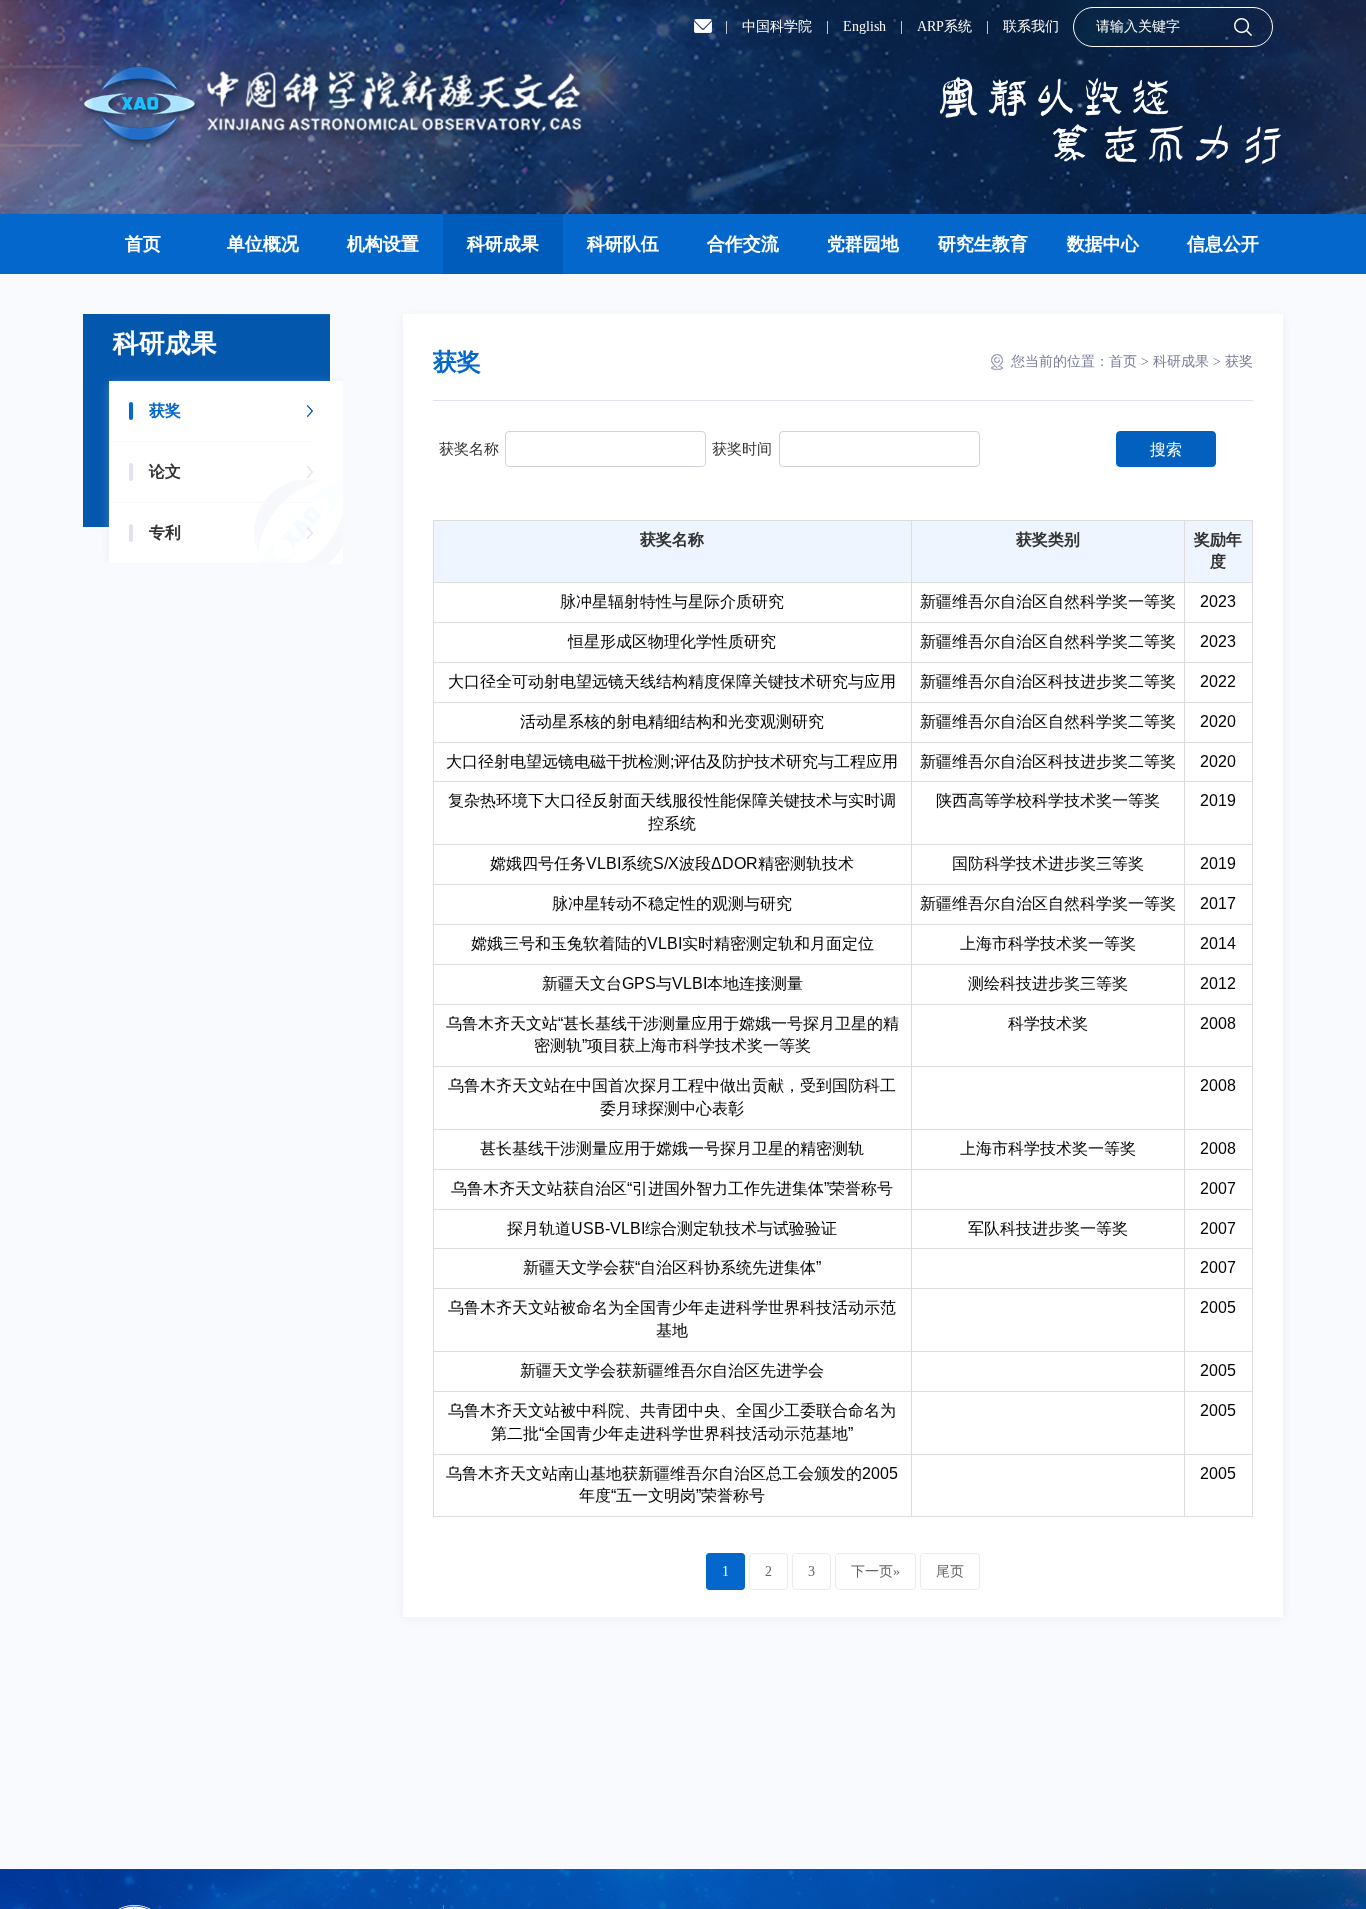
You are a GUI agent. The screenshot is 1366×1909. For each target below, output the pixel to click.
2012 (1218, 983)
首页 (143, 244)
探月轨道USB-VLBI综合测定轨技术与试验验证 (672, 1228)
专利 (165, 532)
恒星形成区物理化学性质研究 (672, 641)
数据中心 (1103, 244)
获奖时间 (742, 448)
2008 (1218, 1023)
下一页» (875, 1571)
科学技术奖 (1048, 1023)
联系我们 (1031, 26)
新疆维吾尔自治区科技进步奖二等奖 (1048, 681)
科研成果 (503, 244)
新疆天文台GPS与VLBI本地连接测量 (672, 983)
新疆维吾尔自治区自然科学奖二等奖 (1048, 641)
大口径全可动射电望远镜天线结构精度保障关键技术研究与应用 (672, 681)
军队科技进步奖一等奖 (1048, 1228)
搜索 (1166, 449)
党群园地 (863, 244)
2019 (1218, 800)
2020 (1218, 721)
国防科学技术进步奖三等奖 (1048, 863)
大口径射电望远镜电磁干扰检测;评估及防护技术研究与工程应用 (672, 761)
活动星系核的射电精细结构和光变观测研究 (672, 721)
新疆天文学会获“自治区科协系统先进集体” (672, 1267)
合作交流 (743, 244)
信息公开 (1223, 244)
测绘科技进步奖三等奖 (1048, 983)
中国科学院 (777, 26)
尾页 (950, 1571)
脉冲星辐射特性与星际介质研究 (672, 601)
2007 (1218, 1188)
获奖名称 (469, 448)
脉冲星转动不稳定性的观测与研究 (672, 903)
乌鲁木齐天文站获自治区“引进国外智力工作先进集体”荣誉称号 (672, 1188)
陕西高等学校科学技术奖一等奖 (1048, 800)
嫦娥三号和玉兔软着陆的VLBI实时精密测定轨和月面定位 (672, 943)
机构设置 (383, 244)
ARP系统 (944, 26)
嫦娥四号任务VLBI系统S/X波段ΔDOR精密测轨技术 (672, 863)
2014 (1218, 943)
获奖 (165, 410)
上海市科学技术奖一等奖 (1048, 943)
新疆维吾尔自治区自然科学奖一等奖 (1048, 601)
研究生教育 (983, 244)
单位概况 (263, 244)
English (864, 26)
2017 (1218, 903)
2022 (1218, 681)
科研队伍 (623, 244)
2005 (1218, 1307)
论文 (165, 471)
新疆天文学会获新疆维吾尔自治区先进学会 (672, 1370)
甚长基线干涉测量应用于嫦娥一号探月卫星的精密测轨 (672, 1148)
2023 (1218, 601)
